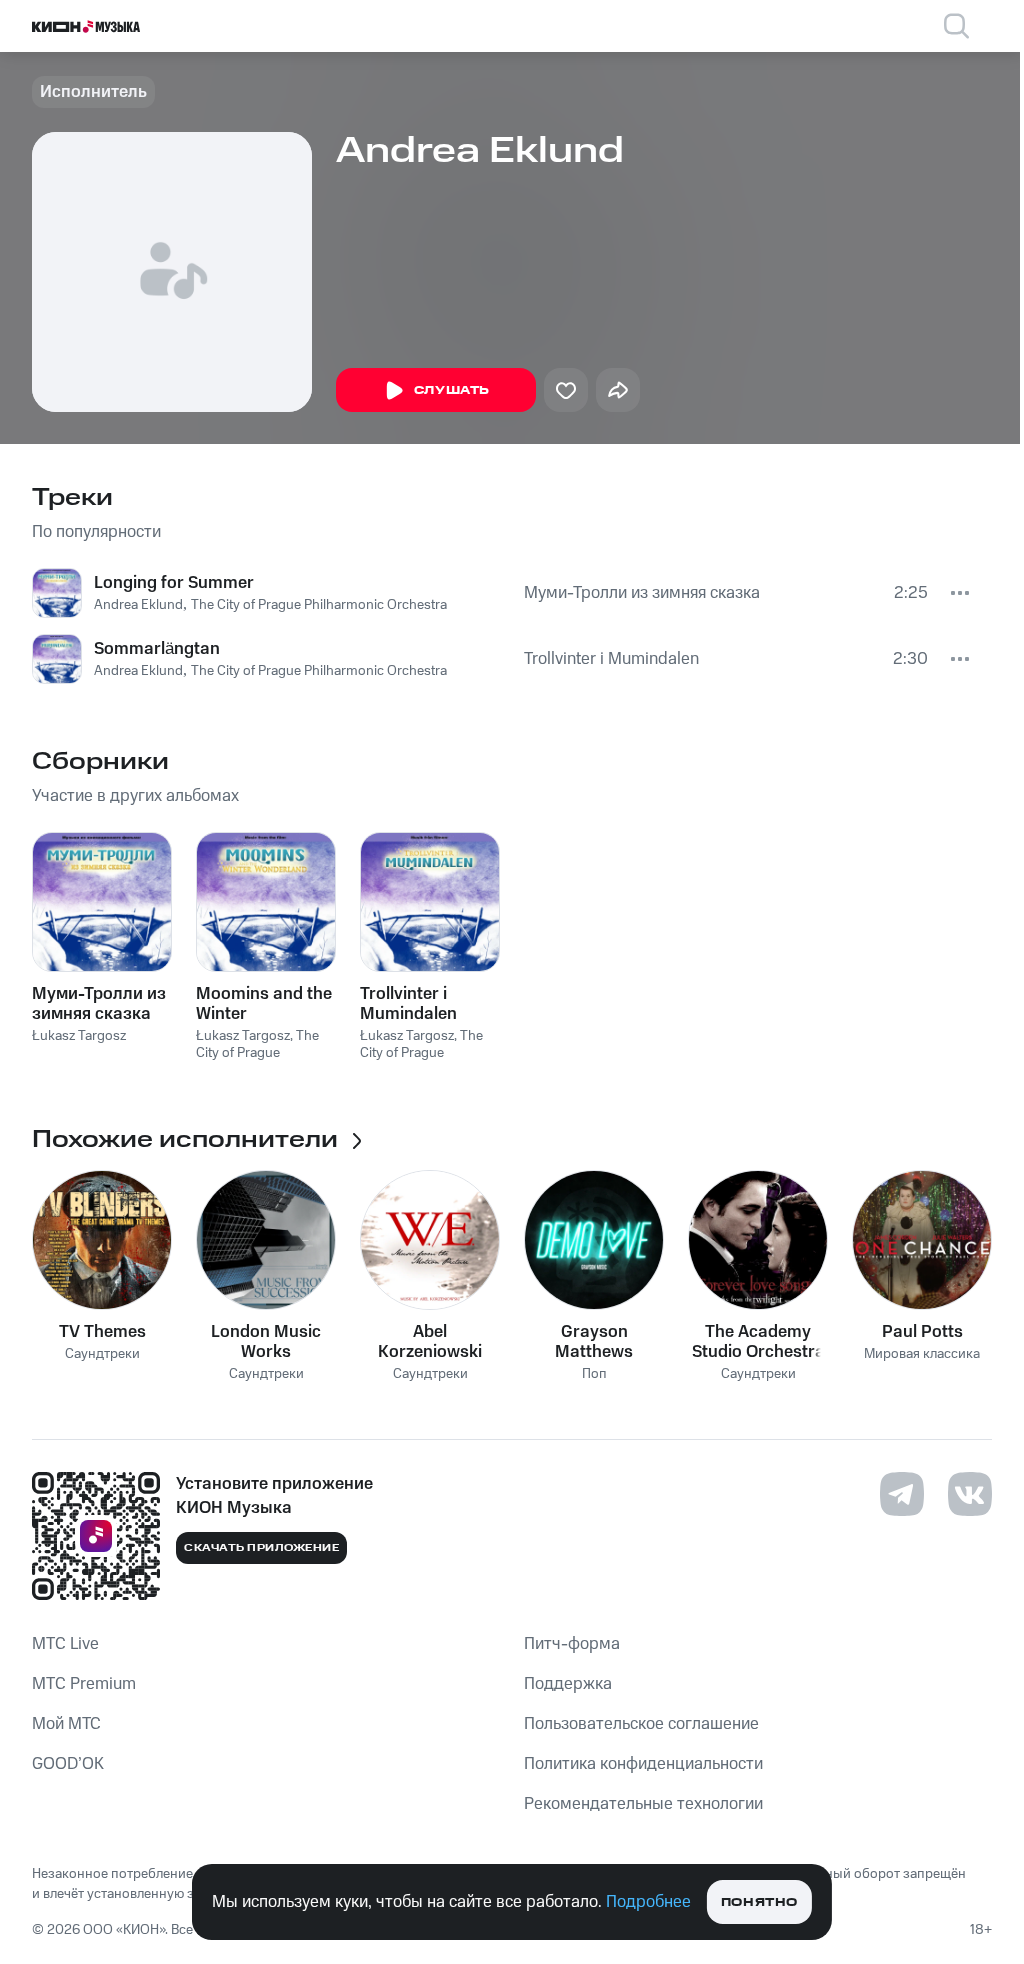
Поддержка (568, 1684)
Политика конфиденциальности (643, 1764)
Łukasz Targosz (79, 1036)
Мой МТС (66, 1724)
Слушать (452, 390)
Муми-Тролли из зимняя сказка (642, 593)
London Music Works (266, 1342)
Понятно (759, 1902)
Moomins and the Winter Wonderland (264, 1004)
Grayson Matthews (594, 1342)
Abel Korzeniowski (430, 1342)
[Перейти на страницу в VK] (970, 1494)
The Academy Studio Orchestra (758, 1342)
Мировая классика (922, 1354)
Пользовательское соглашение (641, 1724)
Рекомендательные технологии (643, 1804)
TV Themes (102, 1332)
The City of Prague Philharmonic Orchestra (319, 605)
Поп (594, 1374)
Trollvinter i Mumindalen (611, 659)
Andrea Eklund (138, 605)
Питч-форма (572, 1644)
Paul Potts (922, 1332)
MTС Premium (84, 1684)
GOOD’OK (68, 1764)
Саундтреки (102, 1354)
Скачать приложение (261, 1548)
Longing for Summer (174, 583)
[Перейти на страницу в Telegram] (902, 1494)
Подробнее (648, 1902)
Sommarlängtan (157, 649)
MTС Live (65, 1644)
